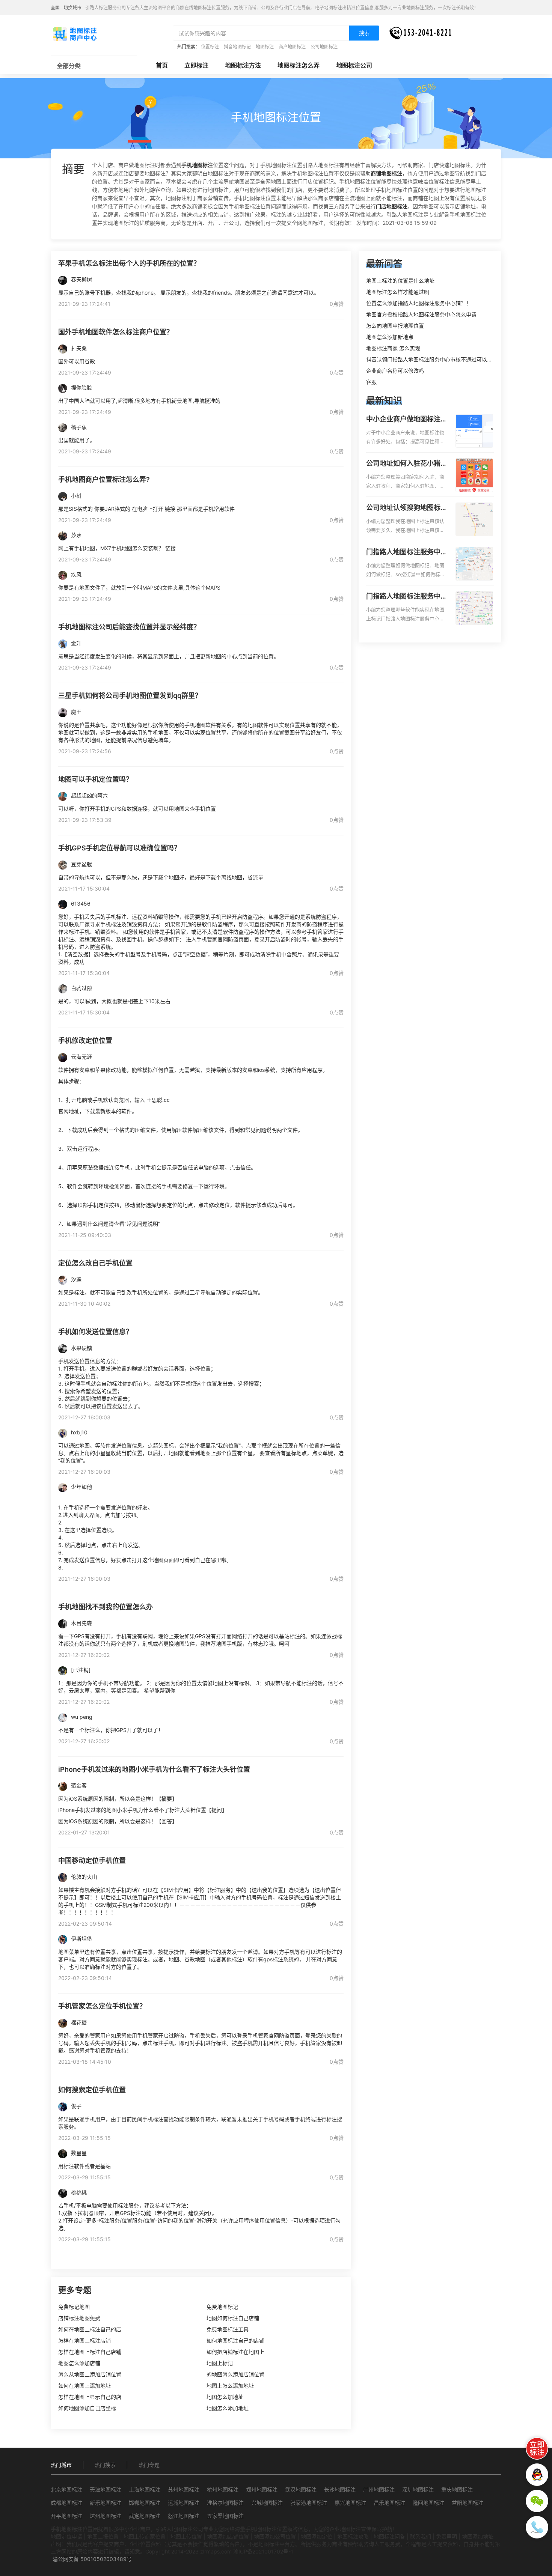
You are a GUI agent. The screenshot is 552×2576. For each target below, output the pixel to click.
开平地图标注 (66, 2516)
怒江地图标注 (184, 2516)
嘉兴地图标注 (350, 2503)
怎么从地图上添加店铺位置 (90, 2374)
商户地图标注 (292, 47)
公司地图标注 (324, 47)
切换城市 (72, 8)
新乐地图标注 (106, 2503)
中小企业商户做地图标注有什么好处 (407, 420)
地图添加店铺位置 (228, 2536)
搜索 (364, 33)
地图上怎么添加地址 (230, 2386)
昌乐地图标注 (389, 2503)
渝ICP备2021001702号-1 (263, 2551)
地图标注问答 (389, 2536)
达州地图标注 (106, 2516)
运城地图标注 (184, 2503)
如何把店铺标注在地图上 (235, 2352)
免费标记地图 (74, 2307)
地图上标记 (220, 2363)
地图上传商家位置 (145, 2536)
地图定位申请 (66, 2536)
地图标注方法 (243, 65)
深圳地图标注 (418, 2489)
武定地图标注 (145, 2516)
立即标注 (196, 65)
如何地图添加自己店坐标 (87, 2408)
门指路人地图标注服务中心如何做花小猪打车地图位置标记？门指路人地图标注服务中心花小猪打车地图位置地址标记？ (407, 552)
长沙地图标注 (340, 2489)
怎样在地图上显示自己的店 (90, 2397)
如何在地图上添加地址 (84, 2386)
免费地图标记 (222, 2307)
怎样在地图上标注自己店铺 (90, 2352)
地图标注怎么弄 (299, 65)
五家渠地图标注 (225, 2516)
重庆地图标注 (457, 2489)
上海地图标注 (145, 2489)
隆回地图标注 (428, 2503)
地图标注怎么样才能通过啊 (398, 292)
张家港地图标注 (309, 2503)
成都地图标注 (66, 2503)
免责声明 (446, 2536)
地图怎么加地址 (225, 2397)
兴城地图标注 (267, 2503)
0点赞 (337, 304)
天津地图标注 (106, 2489)
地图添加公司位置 (275, 2536)
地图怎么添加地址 (228, 2408)
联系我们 (421, 2536)
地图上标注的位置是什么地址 (400, 281)
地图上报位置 (103, 2536)
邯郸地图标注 (145, 2503)
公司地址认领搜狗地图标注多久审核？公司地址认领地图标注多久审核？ (407, 508)
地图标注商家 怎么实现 (393, 348)
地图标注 (265, 47)
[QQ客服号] (537, 2475)
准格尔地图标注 (225, 2503)
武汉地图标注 (301, 2489)
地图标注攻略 (353, 2536)
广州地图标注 (379, 2489)
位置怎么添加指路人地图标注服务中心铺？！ (419, 303)
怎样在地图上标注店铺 (84, 2341)
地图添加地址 (478, 2536)
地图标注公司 (354, 65)
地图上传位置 (186, 2536)
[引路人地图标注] (74, 33)
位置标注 (210, 47)
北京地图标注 (66, 2489)
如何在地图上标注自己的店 (90, 2329)
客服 (371, 382)
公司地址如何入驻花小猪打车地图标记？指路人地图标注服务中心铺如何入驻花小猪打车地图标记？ (407, 464)
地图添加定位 (317, 2536)
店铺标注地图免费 (79, 2318)
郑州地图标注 (262, 2489)
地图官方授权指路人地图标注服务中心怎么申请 (421, 314)
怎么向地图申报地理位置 (395, 326)
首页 (162, 65)
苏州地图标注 (184, 2489)
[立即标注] (537, 2448)
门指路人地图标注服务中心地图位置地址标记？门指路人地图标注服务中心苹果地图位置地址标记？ (407, 597)
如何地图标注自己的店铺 (235, 2341)
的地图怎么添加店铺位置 (235, 2374)
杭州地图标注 (223, 2489)
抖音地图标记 (237, 47)
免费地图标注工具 (228, 2329)
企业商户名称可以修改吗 (395, 371)
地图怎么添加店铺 (79, 2363)
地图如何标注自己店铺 (233, 2318)
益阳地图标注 (468, 2503)
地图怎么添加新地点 (390, 337)
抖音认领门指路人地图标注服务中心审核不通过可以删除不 (434, 359)
